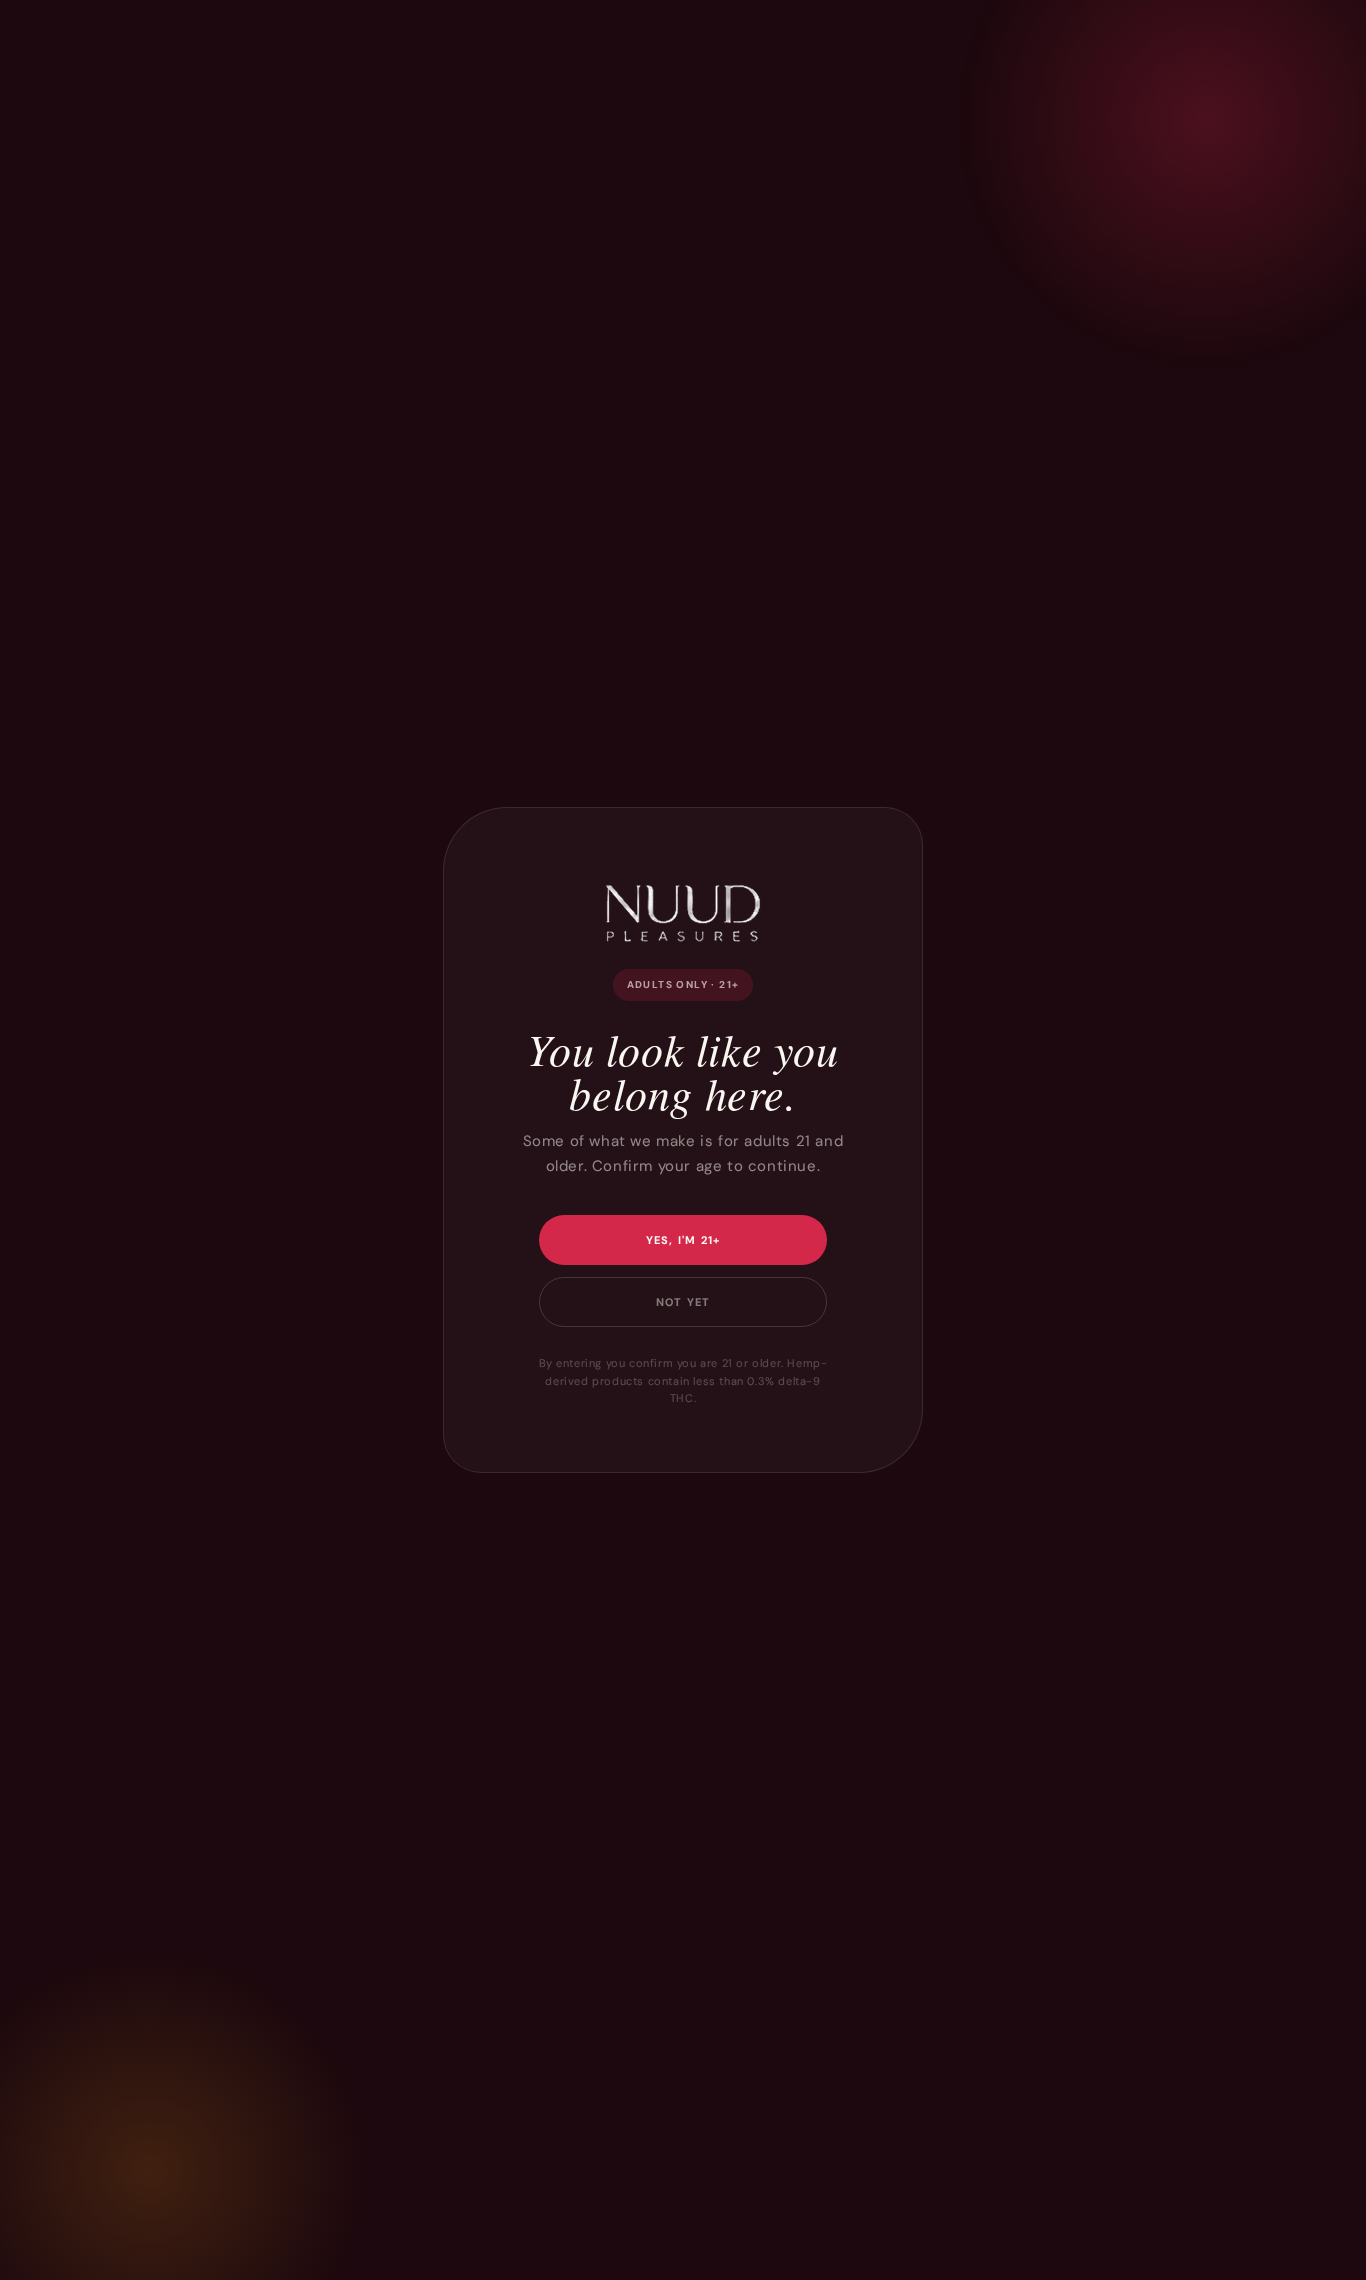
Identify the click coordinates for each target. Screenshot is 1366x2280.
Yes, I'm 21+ (683, 1240)
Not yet (683, 1302)
